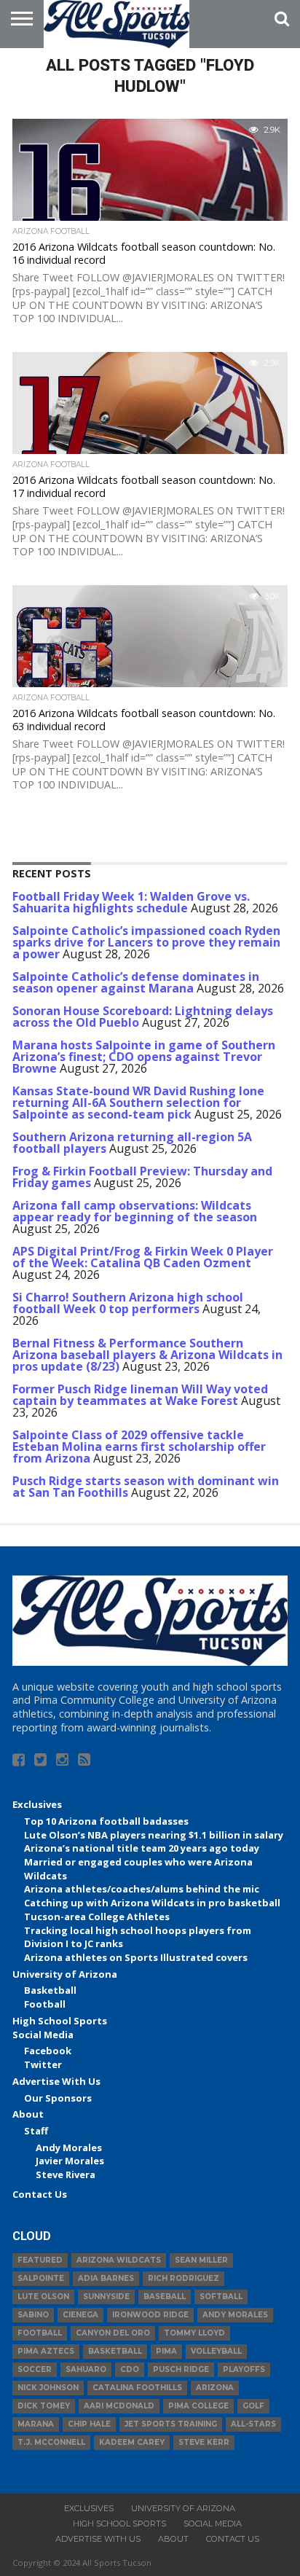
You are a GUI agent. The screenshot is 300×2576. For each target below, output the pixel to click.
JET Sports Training (171, 2424)
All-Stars (253, 2424)
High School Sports (60, 2021)
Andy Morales (69, 2148)
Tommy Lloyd (194, 2333)
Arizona (215, 2388)
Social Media (43, 2035)
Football (45, 2004)
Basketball (50, 1990)
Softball (221, 2297)
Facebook (48, 2051)
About (28, 2114)
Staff (36, 2131)
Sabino (33, 2315)
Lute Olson (43, 2297)
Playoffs (244, 2369)
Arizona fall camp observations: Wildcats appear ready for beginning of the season (135, 1211)
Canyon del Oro (113, 2333)
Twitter (43, 2064)
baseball (165, 2297)
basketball (115, 2351)
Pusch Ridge (181, 2369)
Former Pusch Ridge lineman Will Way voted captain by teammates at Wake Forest (140, 1395)
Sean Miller (201, 2260)
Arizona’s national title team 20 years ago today (142, 1848)
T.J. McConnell (51, 2442)
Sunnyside (106, 2297)
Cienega (80, 2315)
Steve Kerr (204, 2442)
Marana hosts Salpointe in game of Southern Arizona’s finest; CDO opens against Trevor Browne (144, 1057)
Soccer (35, 2369)
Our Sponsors (58, 2098)
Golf (253, 2406)
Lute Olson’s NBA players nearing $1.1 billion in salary (154, 1835)
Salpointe (41, 2278)
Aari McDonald (119, 2406)
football (40, 2333)
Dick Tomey (44, 2406)
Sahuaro (86, 2369)
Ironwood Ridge (150, 2315)
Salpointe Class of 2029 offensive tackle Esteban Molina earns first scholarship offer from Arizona (139, 1446)
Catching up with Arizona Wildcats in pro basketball (152, 1903)
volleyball (216, 2351)
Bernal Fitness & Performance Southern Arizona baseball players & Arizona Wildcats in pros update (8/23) (147, 1355)
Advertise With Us (56, 2081)
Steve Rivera (66, 2174)
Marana (36, 2424)
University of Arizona (65, 1974)
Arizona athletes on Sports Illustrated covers (136, 1957)
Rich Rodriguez (183, 2278)
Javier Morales (70, 2161)
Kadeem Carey (132, 2442)
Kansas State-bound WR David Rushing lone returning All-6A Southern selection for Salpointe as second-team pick (138, 1103)
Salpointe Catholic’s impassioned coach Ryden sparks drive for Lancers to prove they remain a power (146, 942)
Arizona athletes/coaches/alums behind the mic (142, 1889)
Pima (166, 2351)
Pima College (198, 2406)
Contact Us (40, 2194)
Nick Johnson (48, 2388)
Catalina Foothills (137, 2388)
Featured (40, 2260)
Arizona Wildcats (119, 2260)
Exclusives (37, 1804)
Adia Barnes (106, 2278)
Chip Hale (89, 2424)
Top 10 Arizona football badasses (106, 1821)
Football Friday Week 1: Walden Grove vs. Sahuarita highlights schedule (131, 902)
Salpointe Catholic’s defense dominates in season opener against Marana (136, 982)
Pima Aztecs (46, 2351)
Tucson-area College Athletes (97, 1917)
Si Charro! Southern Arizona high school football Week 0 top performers (128, 1303)
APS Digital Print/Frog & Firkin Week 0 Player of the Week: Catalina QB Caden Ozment (143, 1257)
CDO (130, 2369)
